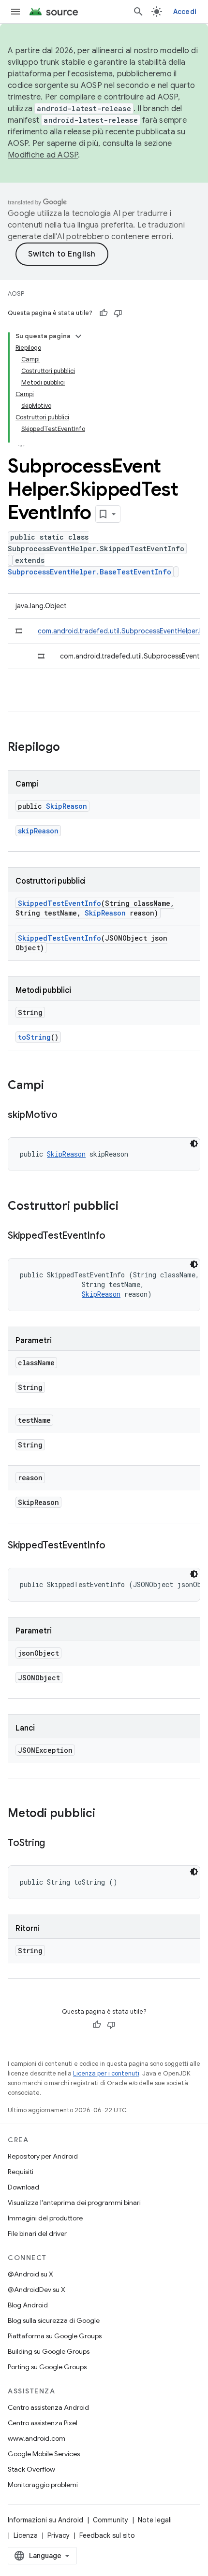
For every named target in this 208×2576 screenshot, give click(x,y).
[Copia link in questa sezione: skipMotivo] (67, 1116)
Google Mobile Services (44, 2454)
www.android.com (37, 2438)
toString (34, 1037)
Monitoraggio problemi (43, 2485)
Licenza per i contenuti (106, 2073)
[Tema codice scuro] (194, 1144)
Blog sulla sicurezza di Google (54, 2320)
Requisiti (21, 2172)
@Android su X (30, 2274)
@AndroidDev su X (37, 2290)
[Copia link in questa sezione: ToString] (55, 1844)
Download (23, 2187)
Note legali (155, 2520)
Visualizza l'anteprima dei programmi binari (74, 2203)
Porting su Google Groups (47, 2367)
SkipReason (67, 806)
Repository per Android (43, 2156)
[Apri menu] (15, 12)
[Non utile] (118, 313)
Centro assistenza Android (48, 2407)
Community (111, 2520)
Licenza (26, 2535)
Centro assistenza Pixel (43, 2423)
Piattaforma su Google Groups (55, 2336)
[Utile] (104, 313)
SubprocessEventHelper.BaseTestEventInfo (89, 572)
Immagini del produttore (45, 2218)
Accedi (185, 12)
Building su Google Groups (49, 2351)
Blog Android (28, 2305)
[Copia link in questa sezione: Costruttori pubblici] (128, 1207)
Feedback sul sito (107, 2535)
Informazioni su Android (45, 2520)
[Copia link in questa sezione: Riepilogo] (70, 748)
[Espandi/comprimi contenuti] (78, 336)
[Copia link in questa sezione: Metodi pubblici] (105, 1814)
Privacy (59, 2535)
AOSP (16, 293)
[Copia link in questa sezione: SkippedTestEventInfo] (115, 1236)
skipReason (38, 831)
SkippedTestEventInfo (59, 903)
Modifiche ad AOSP (43, 155)
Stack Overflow (31, 2469)
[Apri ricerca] (138, 12)
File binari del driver (37, 2233)
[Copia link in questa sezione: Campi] (54, 1086)
